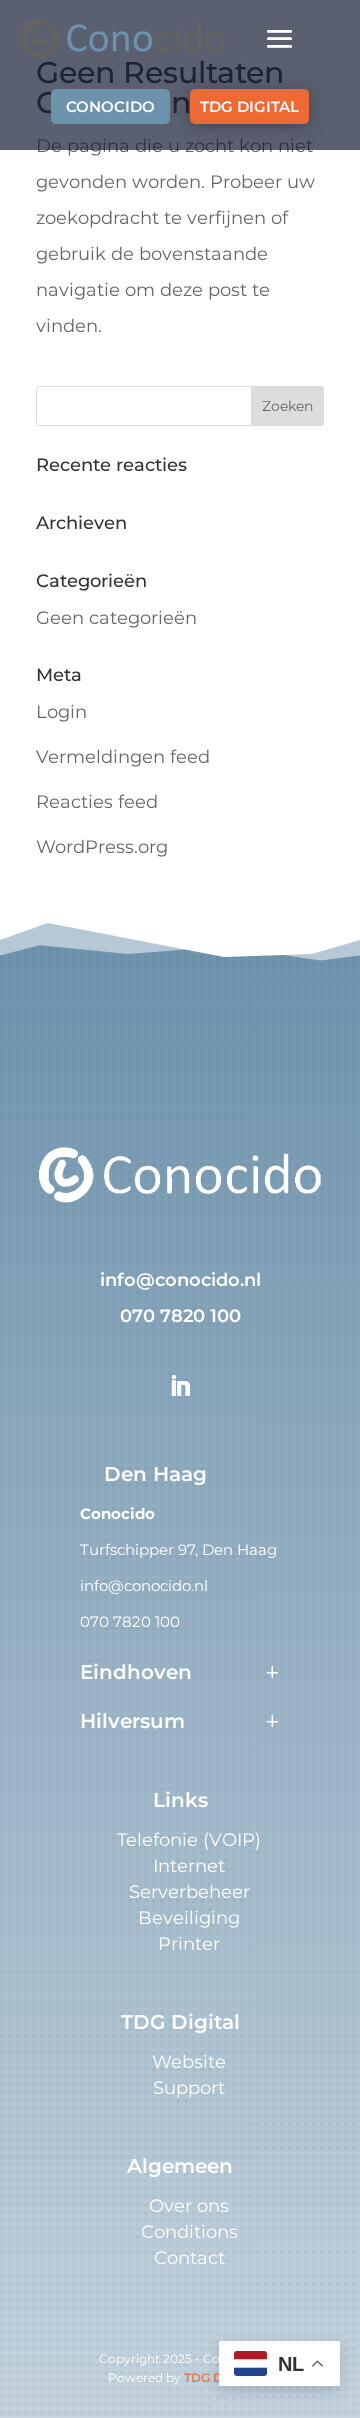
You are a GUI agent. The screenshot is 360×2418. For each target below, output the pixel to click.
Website (189, 2062)
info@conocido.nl (180, 1280)
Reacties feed (97, 802)
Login (61, 712)
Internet (189, 1866)
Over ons (189, 2206)
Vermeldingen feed (123, 757)
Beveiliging (189, 1918)
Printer (189, 1944)
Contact (189, 2258)
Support (189, 2088)
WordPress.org (102, 847)
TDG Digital (218, 2377)
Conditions (189, 2232)
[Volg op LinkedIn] (180, 1386)
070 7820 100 (180, 1316)
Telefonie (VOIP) (189, 1840)
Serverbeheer (189, 1892)
